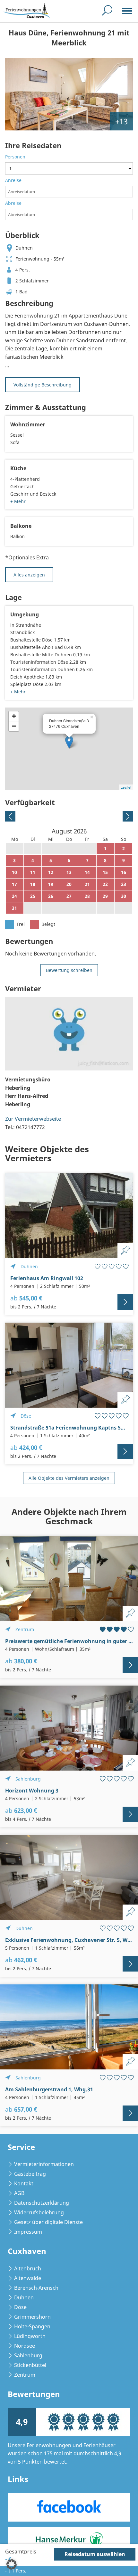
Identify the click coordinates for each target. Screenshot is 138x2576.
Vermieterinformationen (44, 2164)
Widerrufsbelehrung (39, 2212)
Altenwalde (28, 2278)
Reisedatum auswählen (95, 2554)
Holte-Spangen (32, 2326)
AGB (19, 2193)
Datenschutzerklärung (42, 2203)
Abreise (13, 203)
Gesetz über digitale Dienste (48, 2222)
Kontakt (24, 2183)
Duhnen (24, 2297)
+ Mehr (18, 501)
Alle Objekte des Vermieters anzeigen (69, 1478)
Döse (20, 2307)
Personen (15, 157)
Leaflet (126, 787)
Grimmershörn (32, 2317)
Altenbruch (28, 2268)
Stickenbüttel (30, 2365)
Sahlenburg (28, 2355)
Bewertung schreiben (69, 970)
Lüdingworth (30, 2336)
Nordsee (25, 2346)
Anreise (13, 180)
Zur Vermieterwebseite (33, 1119)
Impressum (28, 2232)
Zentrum (25, 2375)
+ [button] (14, 716)
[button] (12, 2564)
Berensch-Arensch (36, 2288)
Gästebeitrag (30, 2174)
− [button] (14, 726)
